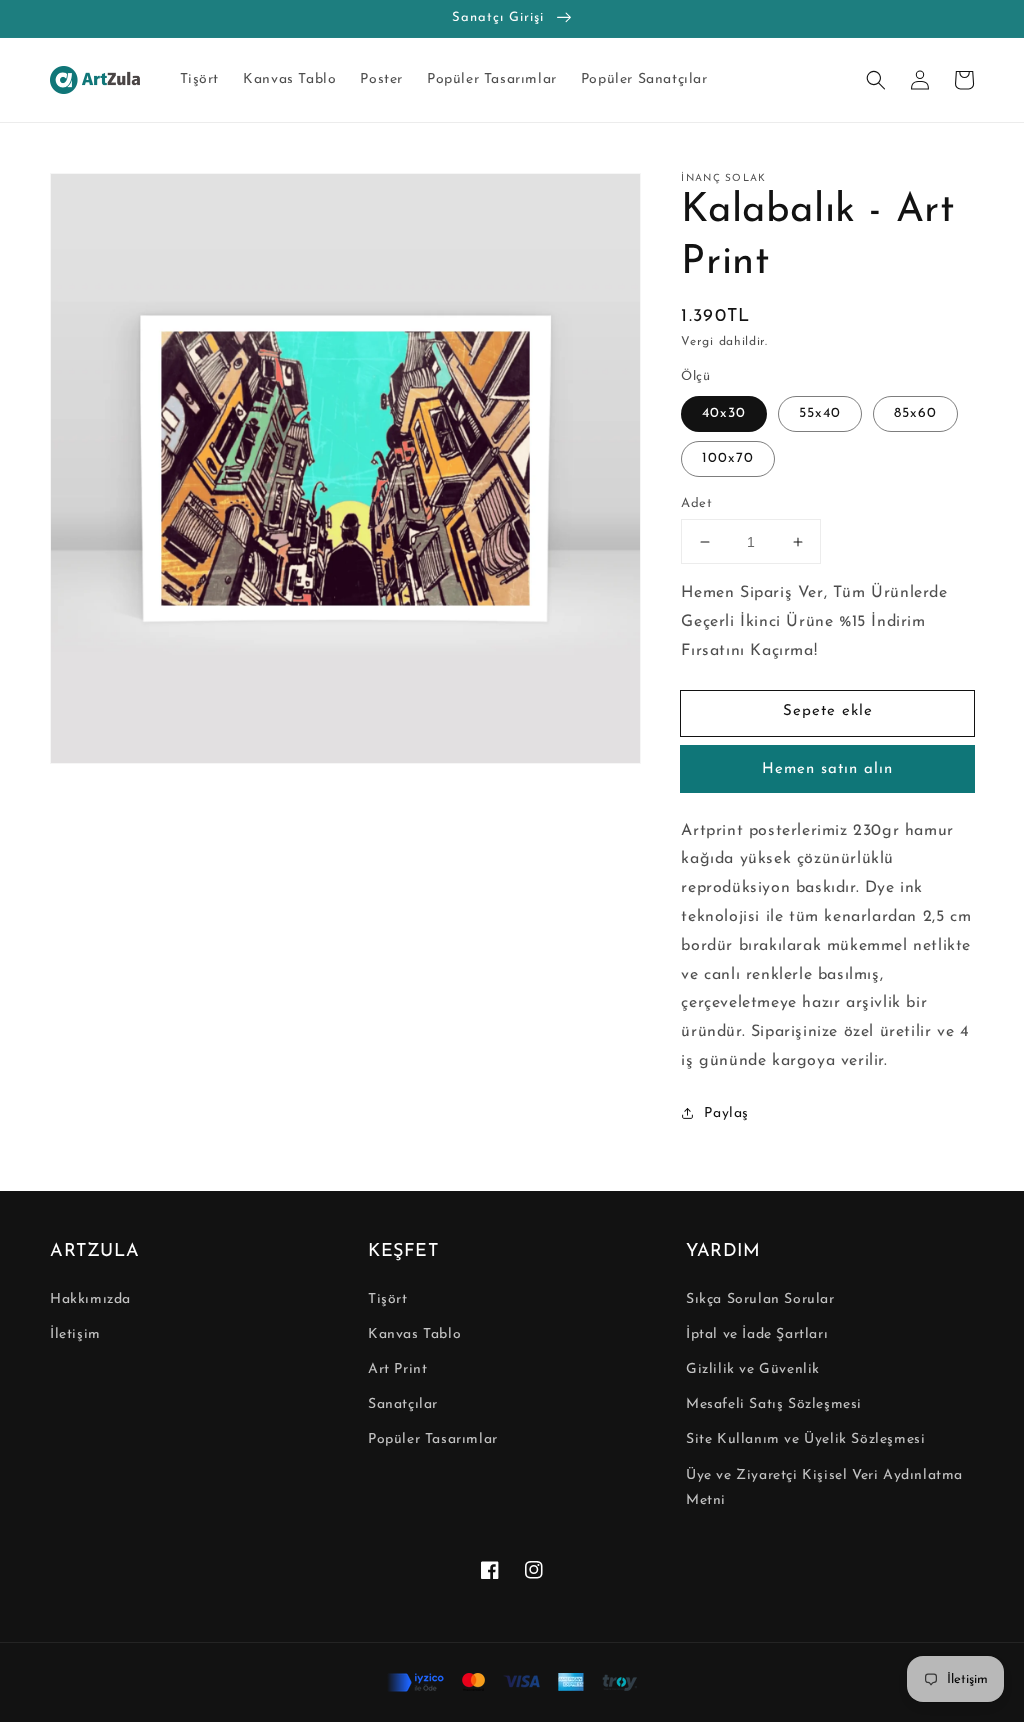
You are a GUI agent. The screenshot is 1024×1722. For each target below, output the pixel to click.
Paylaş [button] (726, 1113)
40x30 (724, 413)
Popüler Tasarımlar (433, 1439)
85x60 (915, 413)
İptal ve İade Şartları (757, 1334)
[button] (876, 80)
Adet (696, 503)
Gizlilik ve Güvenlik (753, 1369)
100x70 (728, 458)
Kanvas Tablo (414, 1334)
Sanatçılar (403, 1404)
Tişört (388, 1299)
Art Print (397, 1369)
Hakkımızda (90, 1299)
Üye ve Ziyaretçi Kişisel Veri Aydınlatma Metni (824, 1488)
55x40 (820, 413)
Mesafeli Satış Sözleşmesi (774, 1404)
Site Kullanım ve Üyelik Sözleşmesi (805, 1439)
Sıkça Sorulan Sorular (760, 1299)
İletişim (75, 1334)
